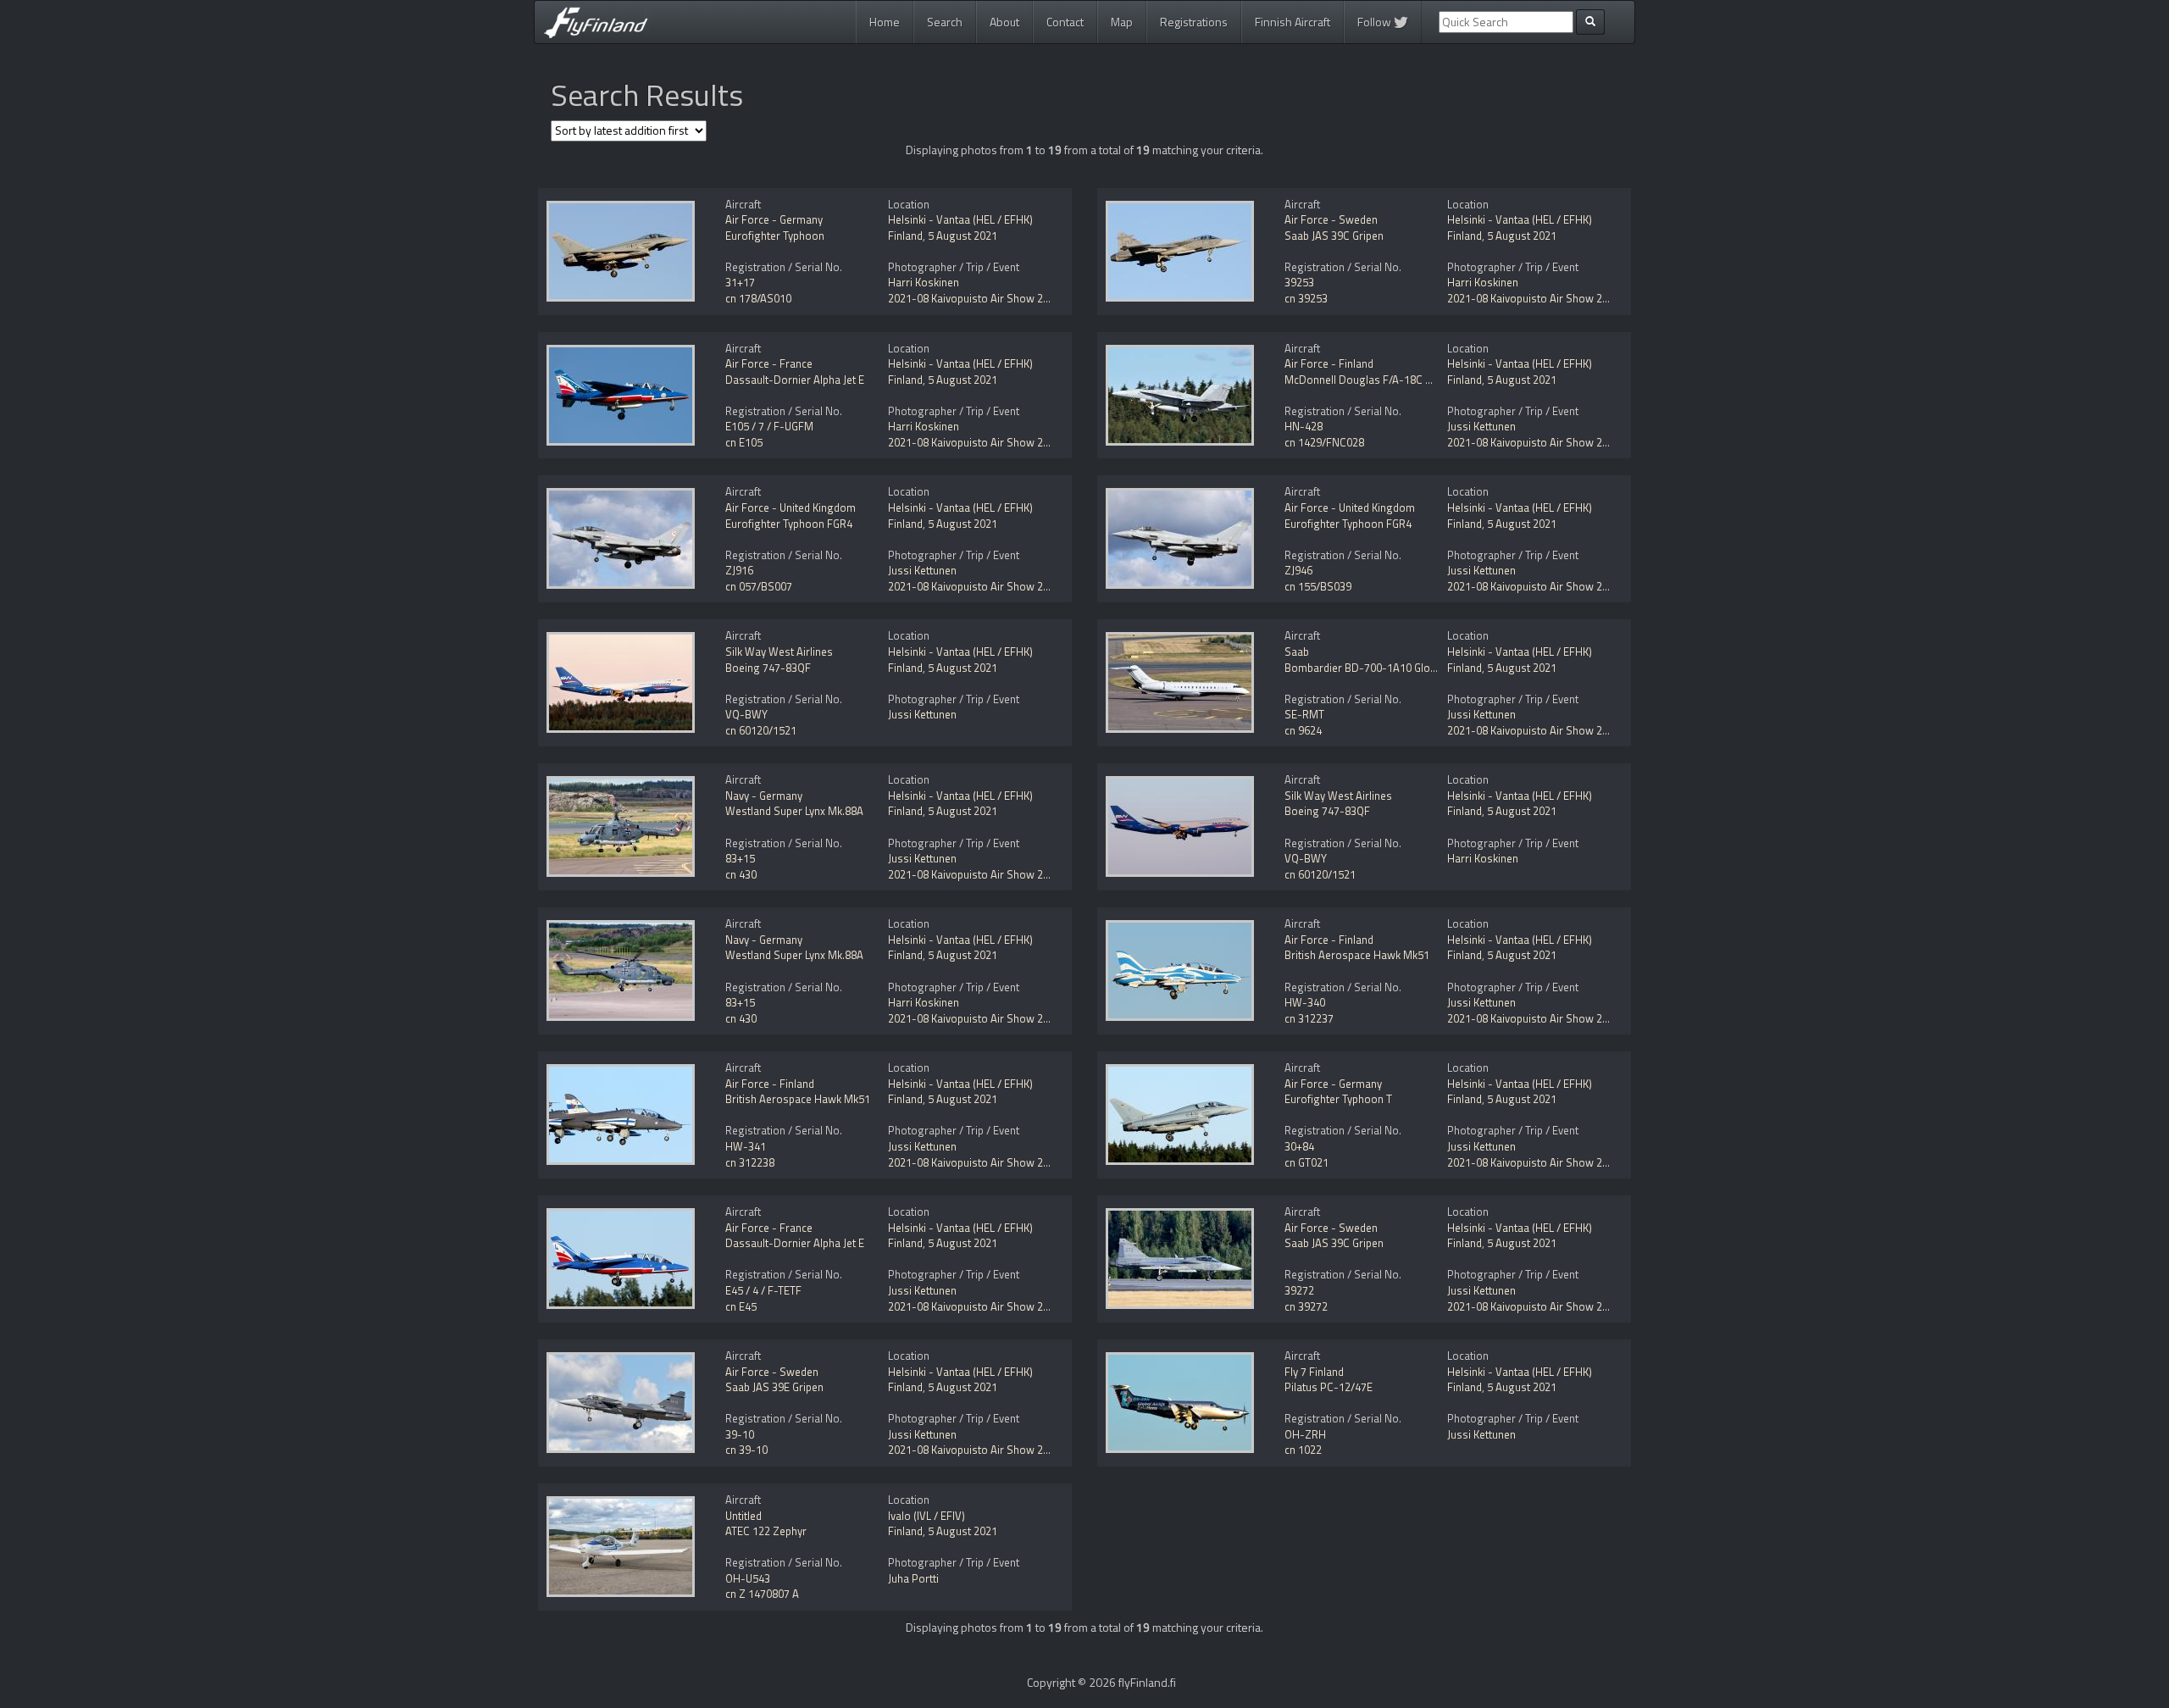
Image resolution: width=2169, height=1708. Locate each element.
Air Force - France (769, 363)
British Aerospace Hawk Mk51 (1357, 955)
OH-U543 (748, 1578)
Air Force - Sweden (1331, 219)
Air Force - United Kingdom (790, 507)
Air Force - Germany (774, 219)
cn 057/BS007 (759, 586)
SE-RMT (1304, 714)
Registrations (1194, 22)
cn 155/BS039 (1318, 586)
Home (885, 22)
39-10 (740, 1434)
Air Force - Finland (1329, 363)
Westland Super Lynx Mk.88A (794, 811)
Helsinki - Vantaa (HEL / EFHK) (960, 219)
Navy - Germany (764, 796)
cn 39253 (1306, 298)
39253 (1299, 282)
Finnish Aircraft (1293, 22)
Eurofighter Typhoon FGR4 (789, 524)
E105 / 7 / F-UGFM (769, 426)
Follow (1376, 22)
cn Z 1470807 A (762, 1594)
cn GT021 (1306, 1162)
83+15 (740, 858)
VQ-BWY (746, 714)
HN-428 (1304, 426)
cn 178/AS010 (758, 298)
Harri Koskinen (924, 282)
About (1004, 22)
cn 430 (741, 874)
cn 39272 (1306, 1306)
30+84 (1299, 1146)
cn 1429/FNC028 (1324, 442)
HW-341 (746, 1146)
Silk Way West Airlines (779, 652)
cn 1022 (1303, 1450)
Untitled (743, 1516)
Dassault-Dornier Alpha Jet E (795, 380)
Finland (905, 236)
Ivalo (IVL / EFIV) (926, 1516)
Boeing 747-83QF (768, 668)
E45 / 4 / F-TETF (763, 1290)
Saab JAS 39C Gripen (1334, 236)
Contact (1065, 22)
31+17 (740, 282)
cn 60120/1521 (761, 730)
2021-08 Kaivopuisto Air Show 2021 (974, 298)
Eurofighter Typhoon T (1338, 1099)
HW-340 (1305, 1002)
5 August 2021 (962, 236)
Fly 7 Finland (1314, 1372)
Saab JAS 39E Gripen (774, 1387)
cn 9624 (1303, 730)
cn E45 (741, 1306)
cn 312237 (1309, 1018)
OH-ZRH (1305, 1434)
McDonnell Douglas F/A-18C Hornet (1372, 380)
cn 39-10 (746, 1450)
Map (1122, 22)
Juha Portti (913, 1578)
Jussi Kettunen (1481, 426)
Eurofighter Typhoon (775, 236)
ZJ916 (739, 570)
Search (945, 22)
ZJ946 (1298, 570)
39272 (1299, 1290)
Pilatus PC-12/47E (1329, 1387)
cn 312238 (750, 1162)
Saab (1297, 652)
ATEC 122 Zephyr (766, 1531)
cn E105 (744, 442)
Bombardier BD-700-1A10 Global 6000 (1378, 668)
